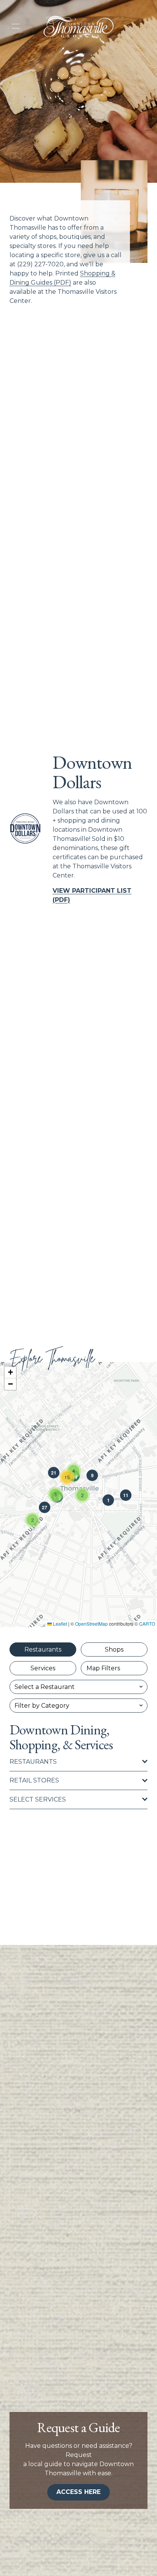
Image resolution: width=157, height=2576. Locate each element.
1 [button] (108, 1500)
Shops (114, 1649)
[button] (32, 1520)
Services (43, 1668)
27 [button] (45, 1507)
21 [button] (54, 1473)
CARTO (147, 1624)
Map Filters (103, 1668)
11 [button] (126, 1495)
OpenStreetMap (91, 1624)
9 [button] (92, 1475)
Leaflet (59, 1624)
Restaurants (43, 1649)
